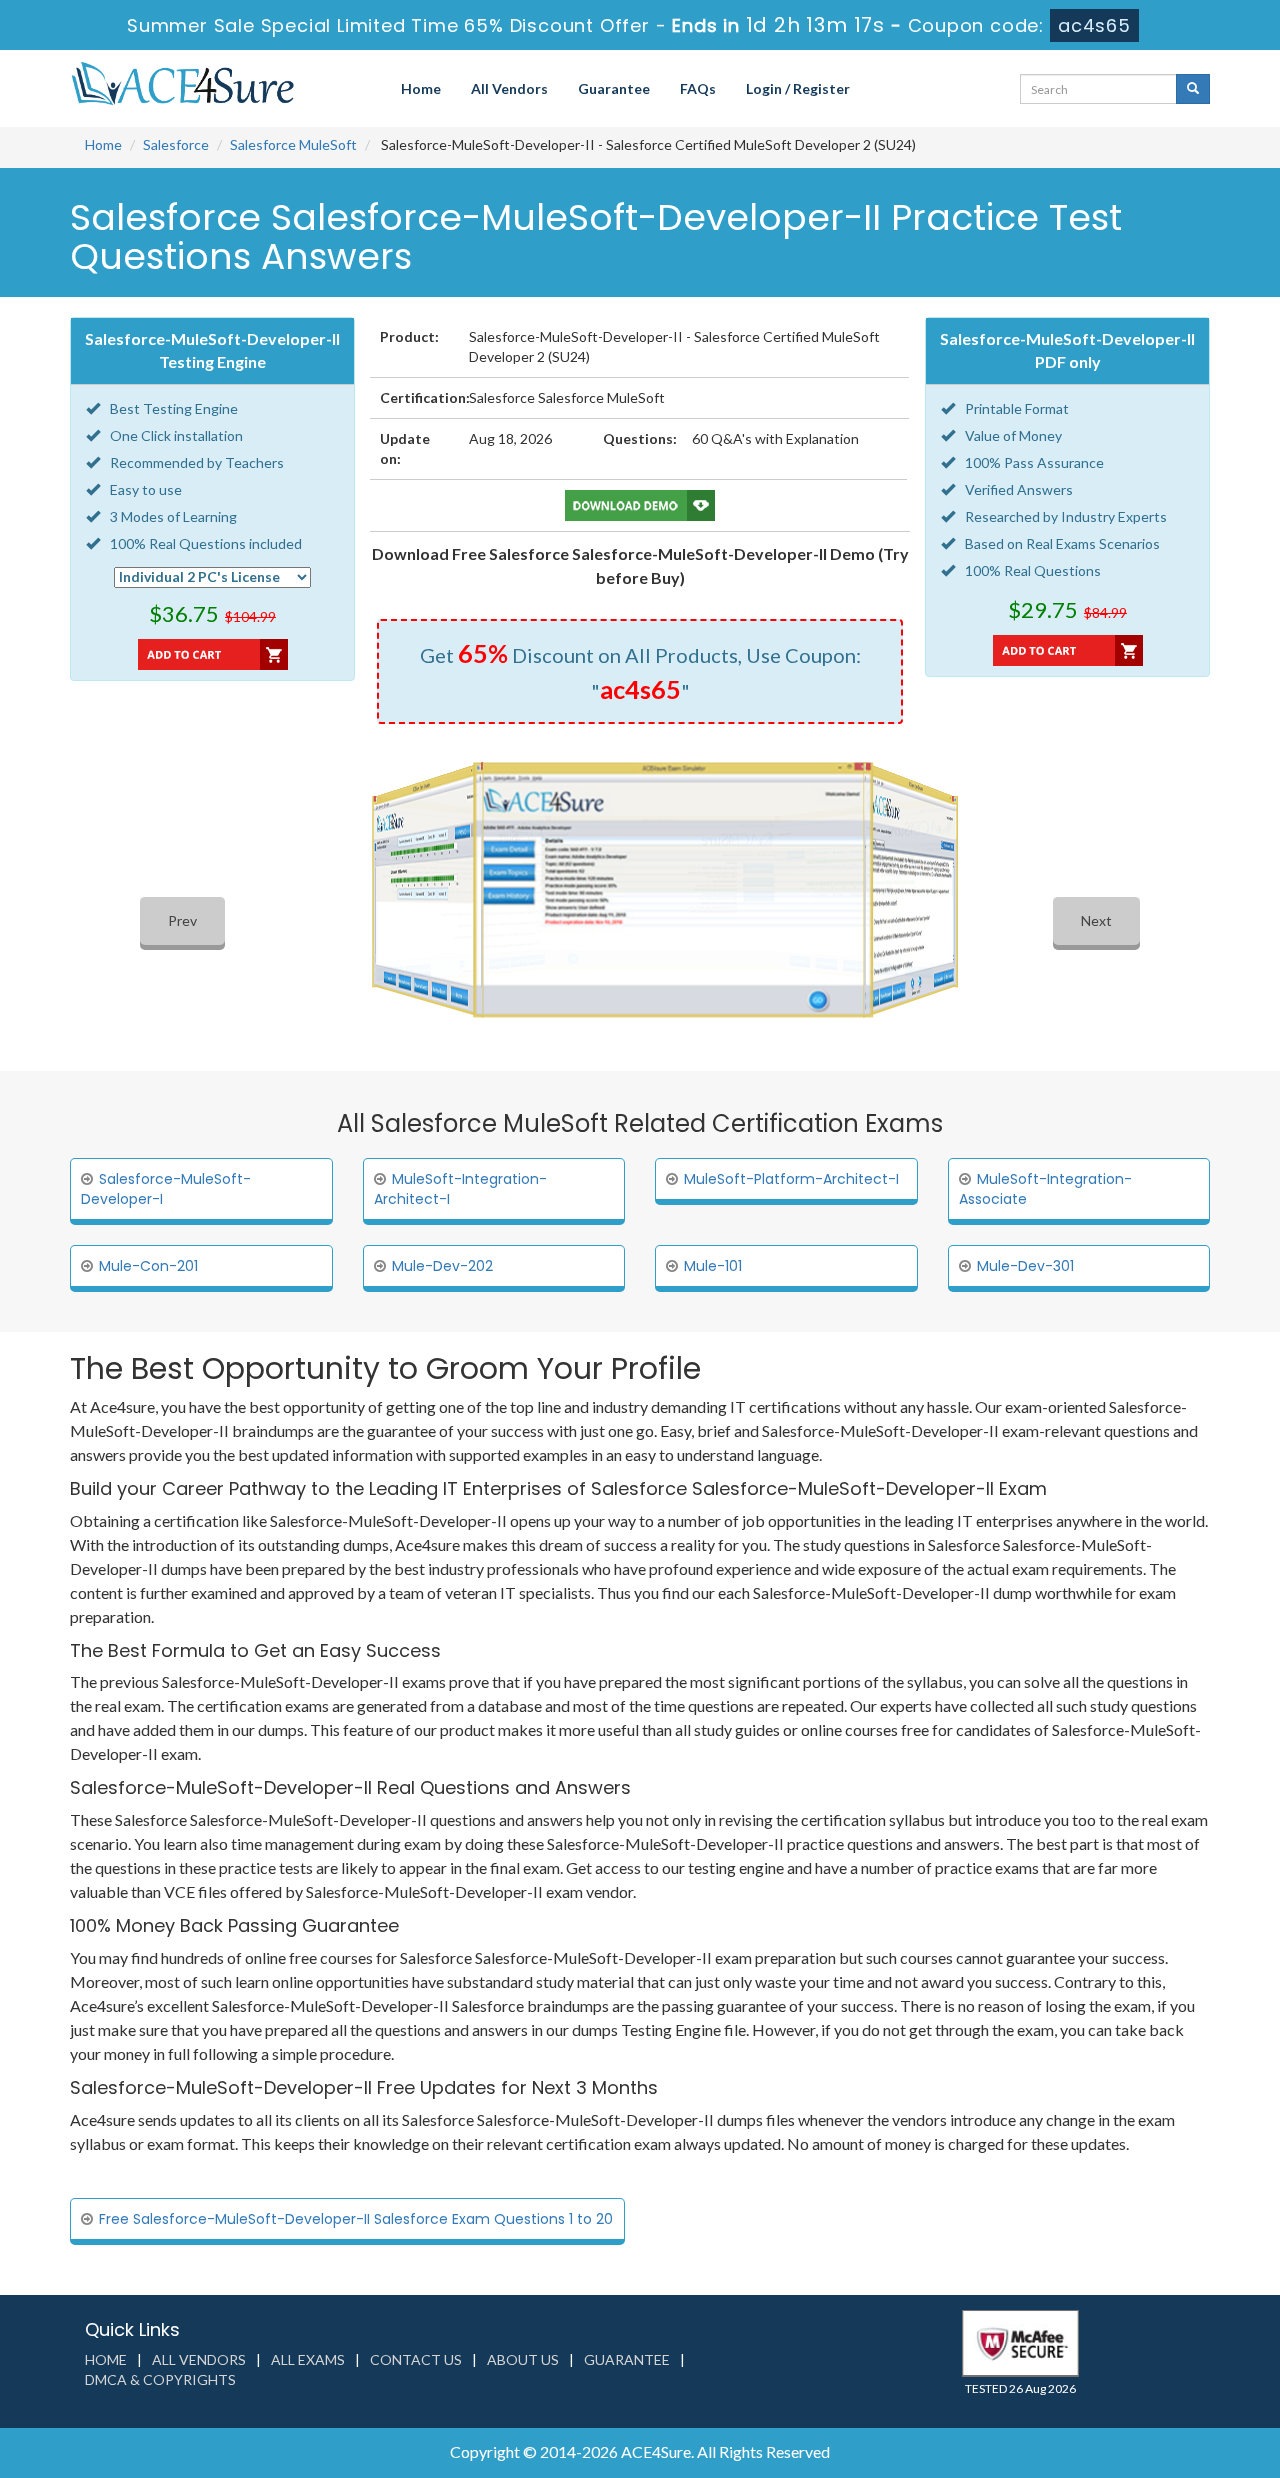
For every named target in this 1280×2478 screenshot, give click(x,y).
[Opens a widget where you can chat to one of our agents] (1205, 2443)
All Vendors (509, 88)
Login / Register (798, 88)
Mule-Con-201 (148, 1266)
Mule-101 (713, 1266)
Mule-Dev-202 (442, 1266)
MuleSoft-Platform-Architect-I (791, 1179)
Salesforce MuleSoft (293, 144)
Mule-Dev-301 (1025, 1266)
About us (523, 2359)
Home (421, 88)
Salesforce (176, 144)
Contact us (416, 2359)
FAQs (698, 88)
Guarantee (614, 88)
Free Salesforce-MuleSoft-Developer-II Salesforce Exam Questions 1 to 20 (356, 2219)
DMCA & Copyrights (160, 2379)
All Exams (308, 2359)
